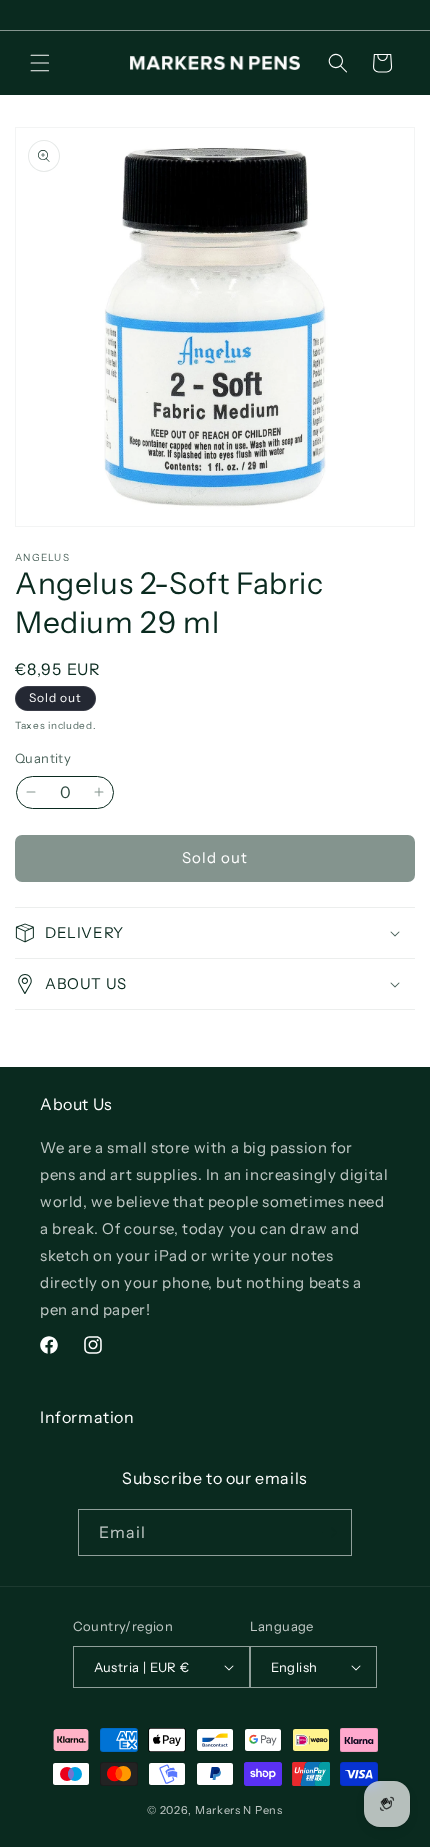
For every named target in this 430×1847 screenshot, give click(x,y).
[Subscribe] (329, 1532)
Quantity (43, 758)
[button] (40, 63)
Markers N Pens (239, 1810)
